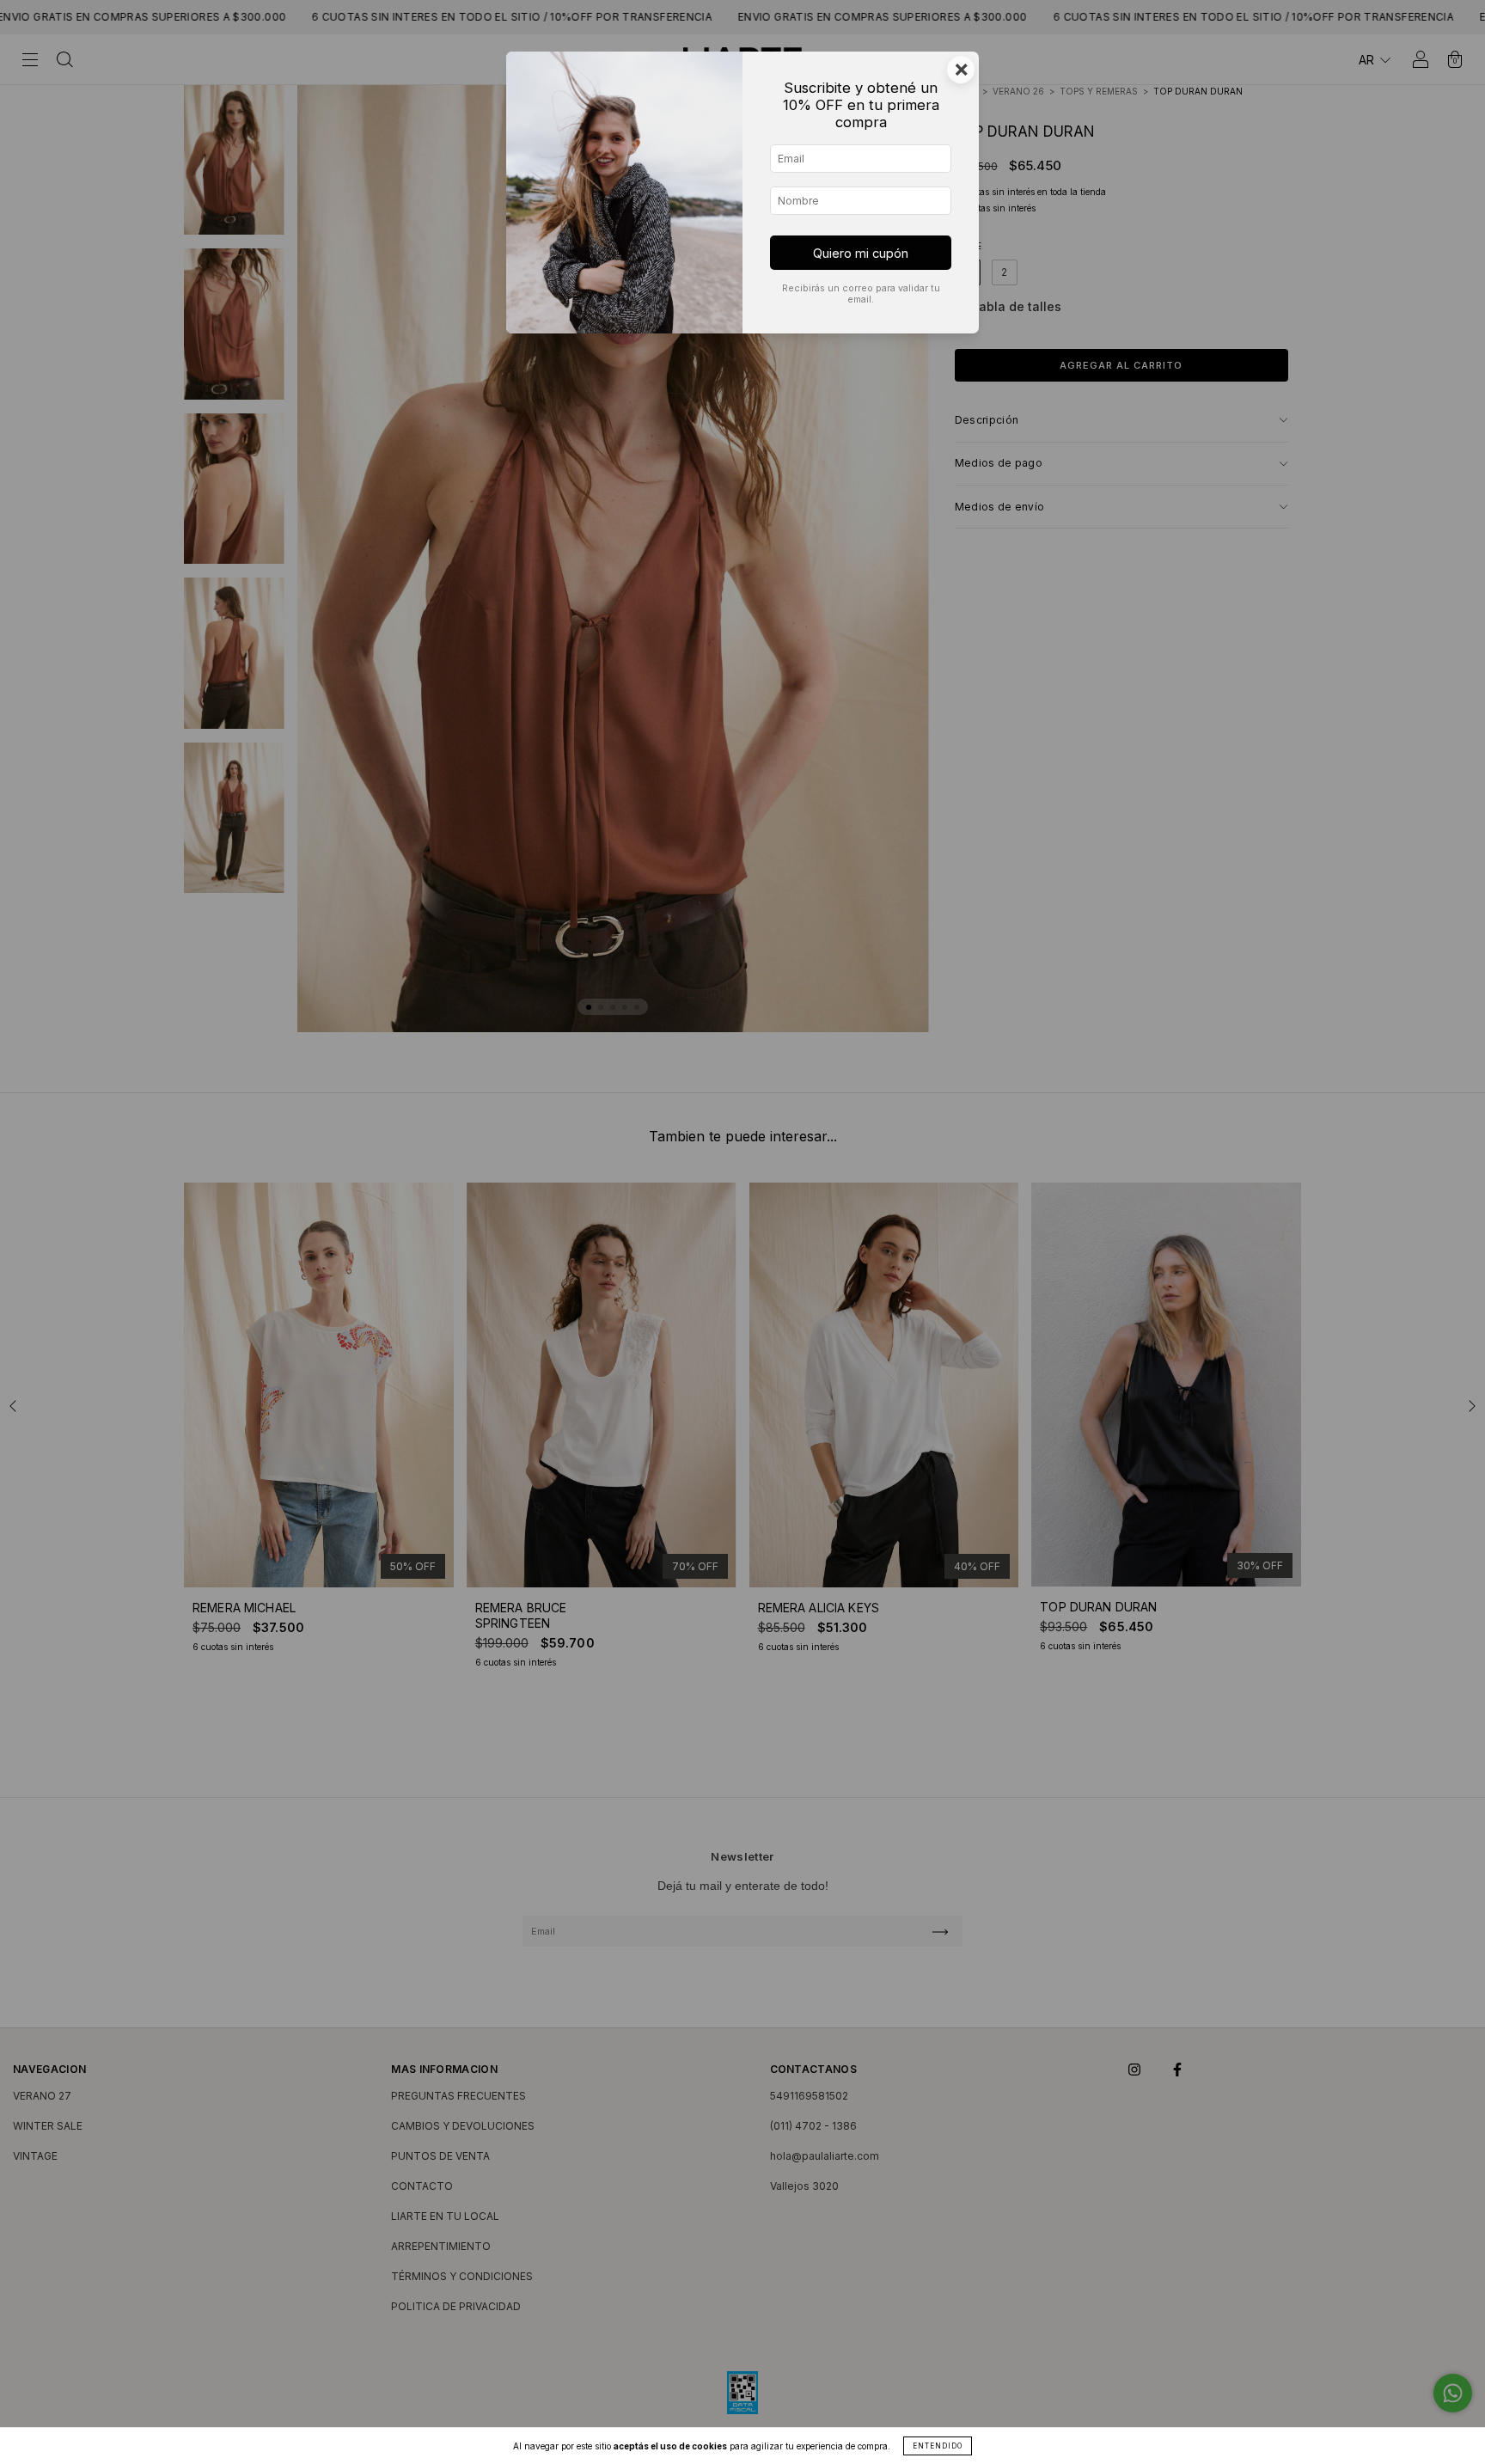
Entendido (938, 2446)
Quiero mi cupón (861, 253)
